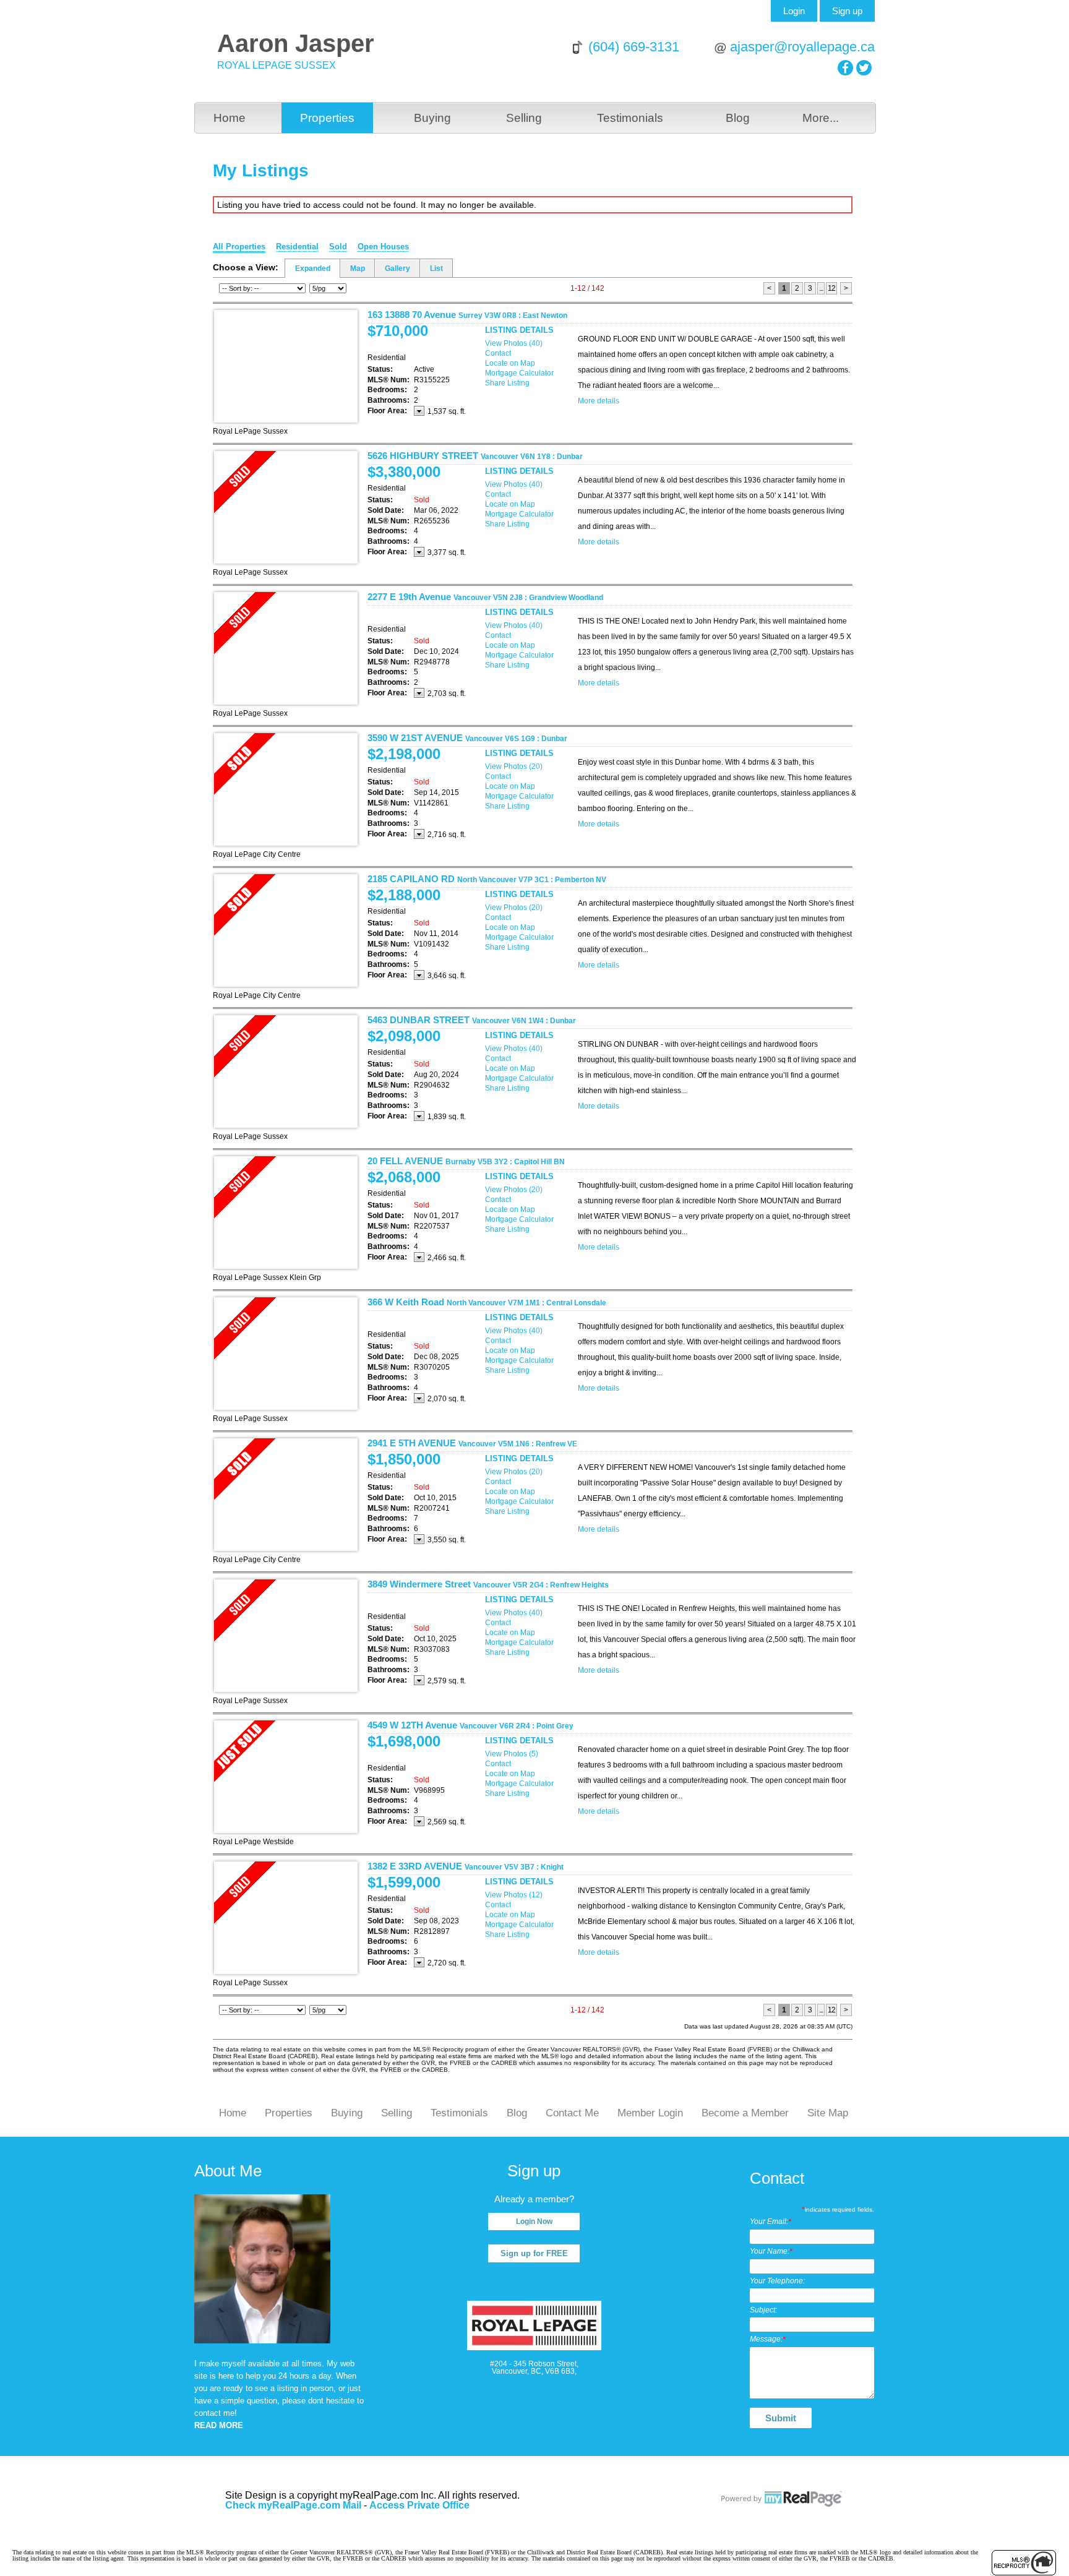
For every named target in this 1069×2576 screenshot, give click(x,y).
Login (794, 11)
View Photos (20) (514, 766)
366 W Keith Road (487, 1302)
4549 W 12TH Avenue (470, 1725)
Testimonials (630, 118)
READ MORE (219, 2425)
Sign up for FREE (534, 2253)
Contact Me (572, 2113)
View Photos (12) (514, 1895)
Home (230, 118)
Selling (524, 118)
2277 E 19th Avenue (485, 597)
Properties (327, 118)
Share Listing (507, 383)
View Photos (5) (512, 1754)
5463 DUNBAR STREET (472, 1020)
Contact (498, 353)
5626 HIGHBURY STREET (475, 456)
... (821, 288)
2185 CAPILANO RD (487, 879)
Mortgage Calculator (519, 373)
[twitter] (864, 68)
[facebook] (845, 68)
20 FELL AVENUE (466, 1161)
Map (358, 268)
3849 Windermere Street (488, 1584)
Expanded (313, 268)
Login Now (534, 2222)
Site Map (828, 2113)
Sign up (847, 11)
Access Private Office (419, 2505)
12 (831, 288)
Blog (738, 118)
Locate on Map (510, 363)
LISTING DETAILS (519, 330)
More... (821, 118)
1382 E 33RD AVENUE (466, 1866)
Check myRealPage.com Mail (293, 2505)
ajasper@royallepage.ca (802, 47)
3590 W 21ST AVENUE (467, 738)
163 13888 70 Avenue (467, 315)
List (436, 268)
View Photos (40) (514, 343)
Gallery (397, 268)
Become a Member (745, 2113)
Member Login (650, 2113)
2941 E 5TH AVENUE (472, 1443)
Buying (432, 118)
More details (599, 401)
